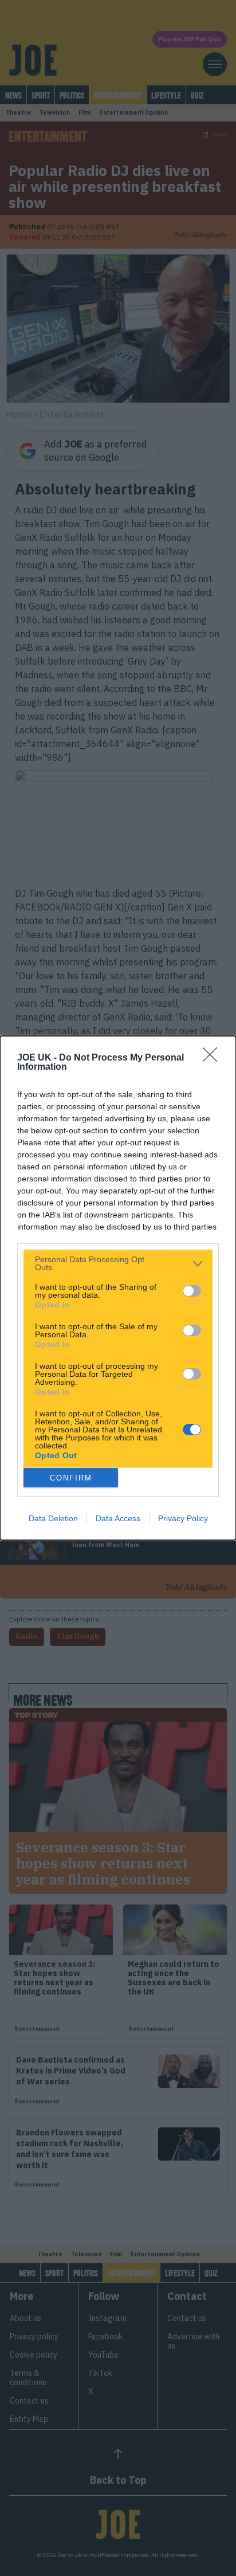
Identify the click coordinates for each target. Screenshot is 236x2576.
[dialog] (118, 1288)
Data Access (118, 1518)
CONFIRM (71, 1478)
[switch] (192, 1291)
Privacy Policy (183, 1518)
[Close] (214, 1058)
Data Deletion (53, 1518)
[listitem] (118, 1263)
